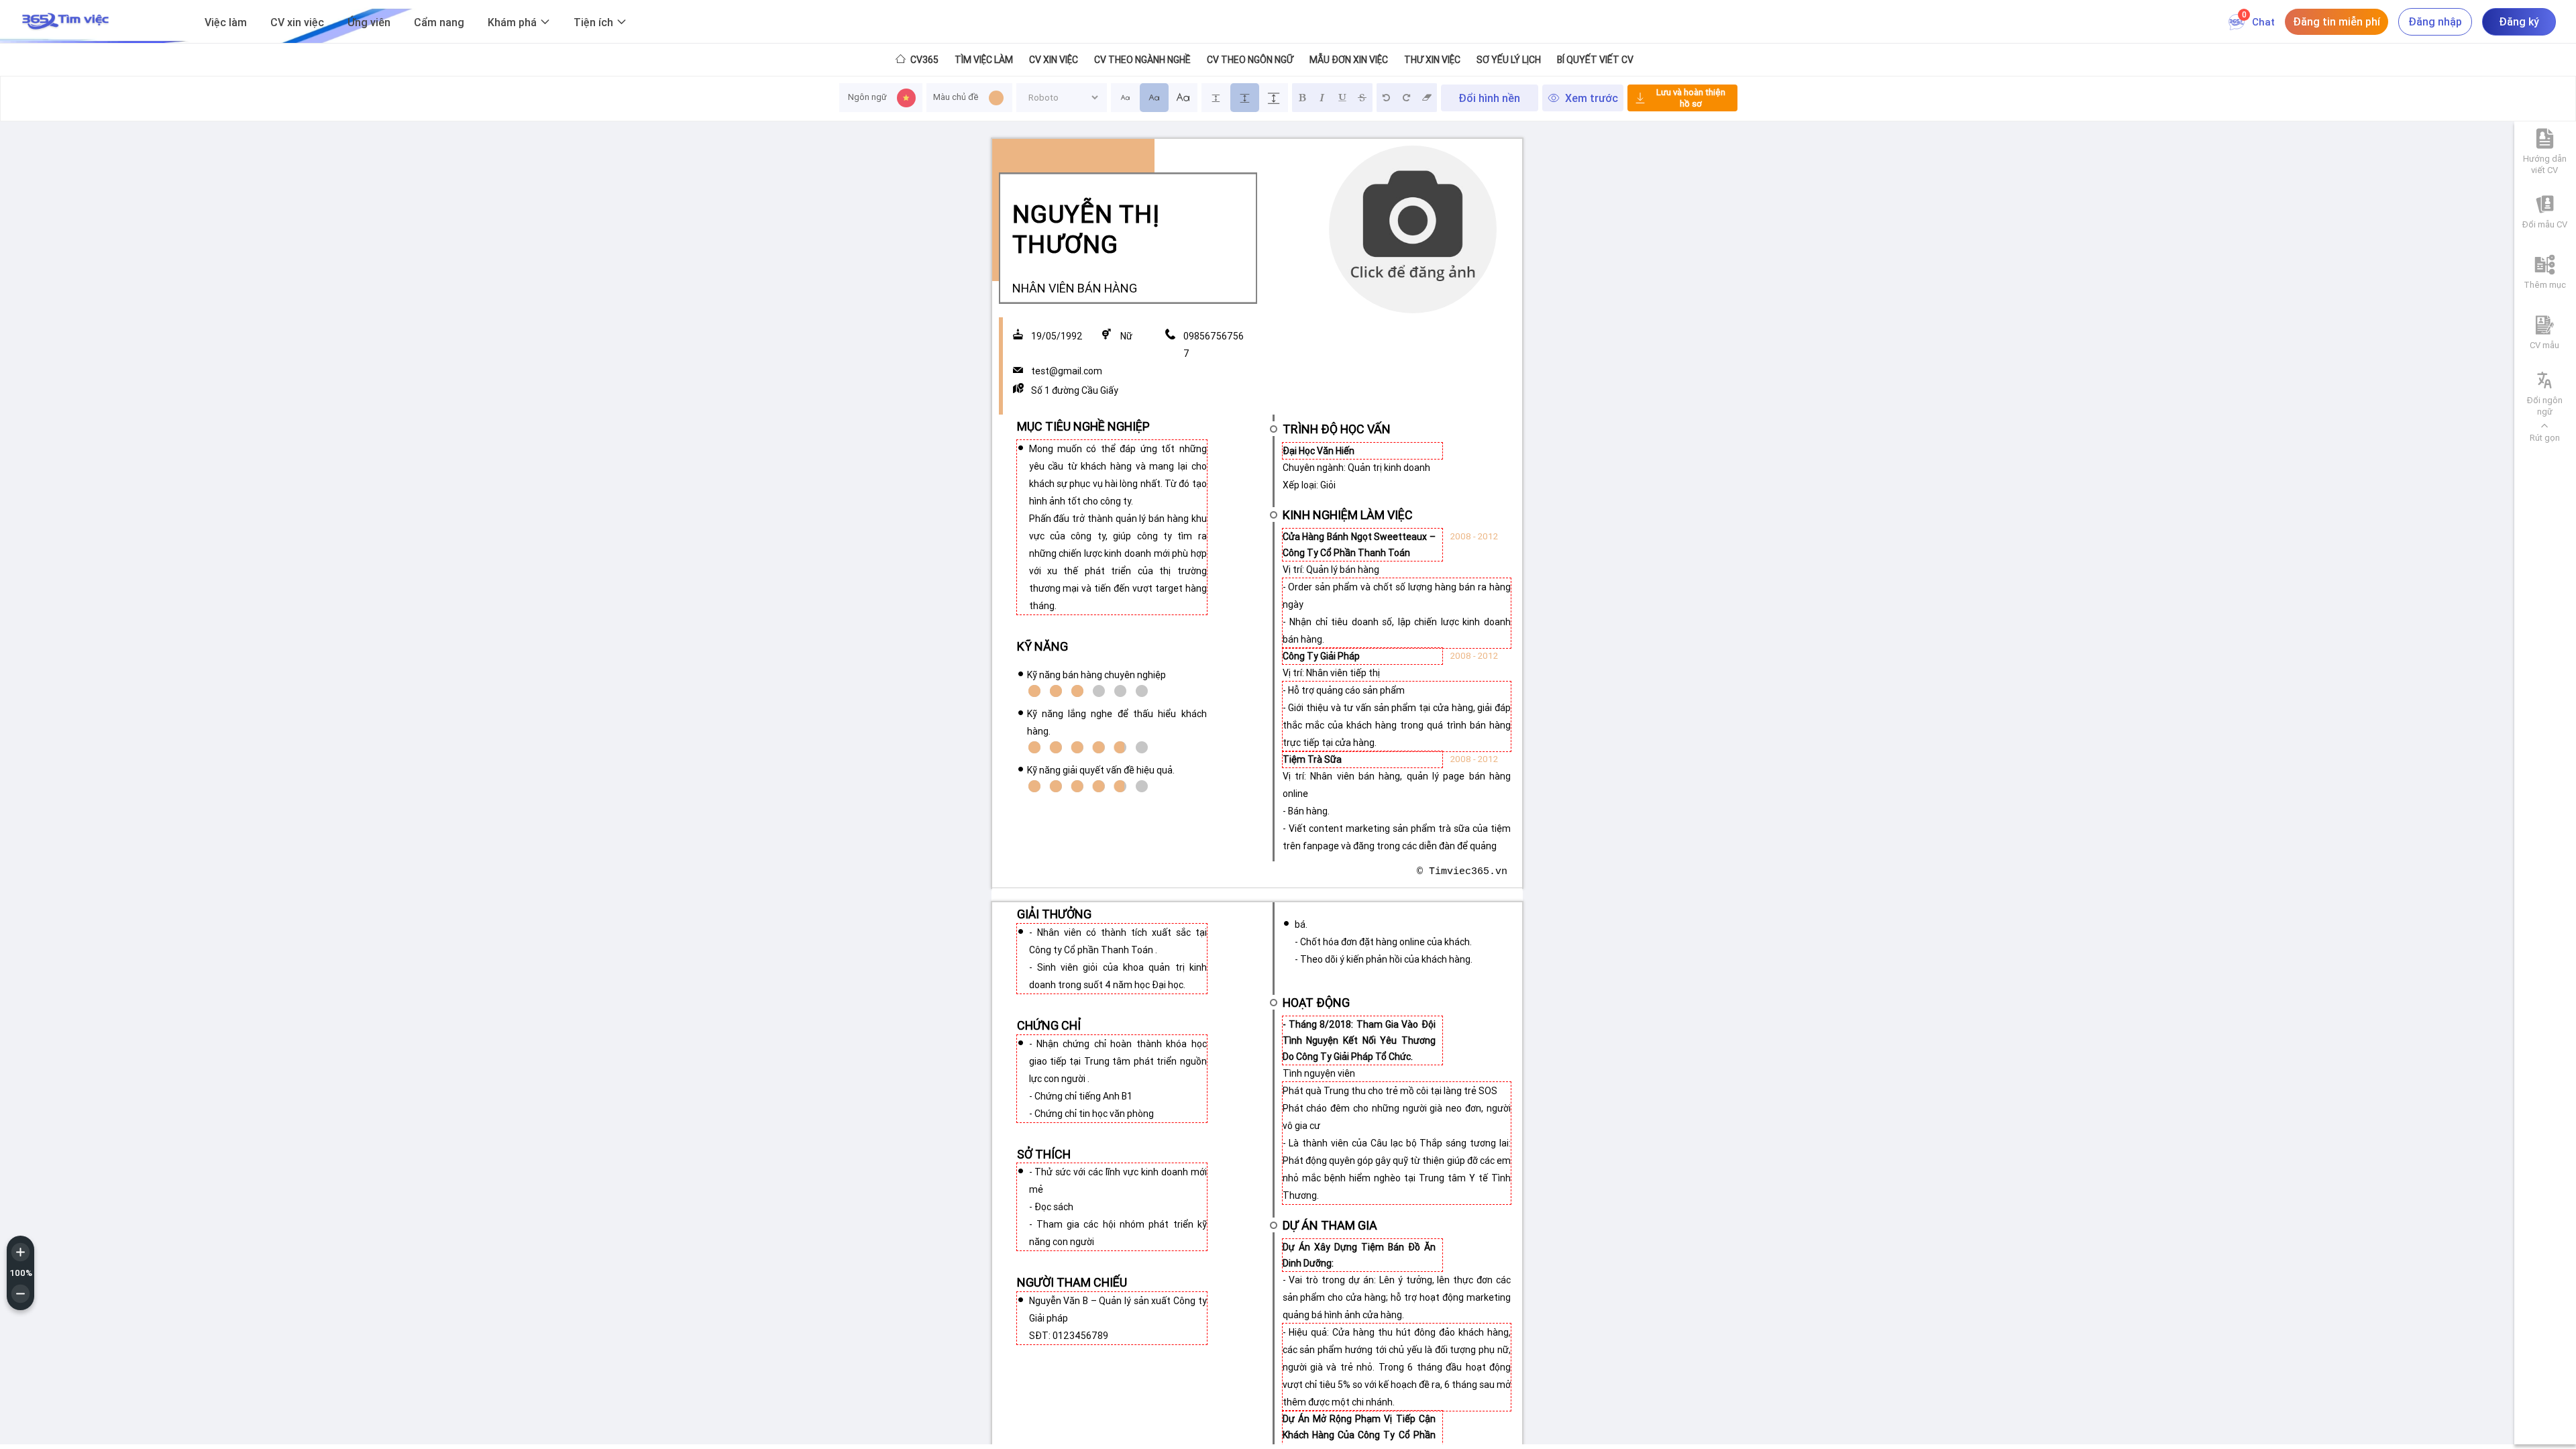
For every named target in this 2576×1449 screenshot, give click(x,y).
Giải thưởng (1054, 914)
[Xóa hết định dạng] (1427, 98)
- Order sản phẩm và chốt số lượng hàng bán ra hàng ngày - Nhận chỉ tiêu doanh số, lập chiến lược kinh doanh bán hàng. (1397, 613)
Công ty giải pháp (1321, 656)
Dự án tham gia (1330, 1225)
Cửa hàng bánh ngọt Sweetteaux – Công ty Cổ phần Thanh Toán (1359, 545)
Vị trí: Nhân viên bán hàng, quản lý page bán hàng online (1397, 785)
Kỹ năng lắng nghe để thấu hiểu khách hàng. (1117, 722)
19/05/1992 (1057, 336)
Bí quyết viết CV (1595, 60)
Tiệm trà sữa (1312, 759)
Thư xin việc (1432, 60)
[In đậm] (1302, 98)
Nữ (1126, 336)
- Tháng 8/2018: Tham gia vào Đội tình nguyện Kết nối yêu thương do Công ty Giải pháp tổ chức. (1359, 1040)
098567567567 (1214, 345)
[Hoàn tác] (1387, 98)
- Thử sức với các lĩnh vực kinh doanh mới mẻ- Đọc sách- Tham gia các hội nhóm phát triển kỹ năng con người (1118, 1207)
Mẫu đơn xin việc (1349, 60)
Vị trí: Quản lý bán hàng (1331, 570)
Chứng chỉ (1049, 1025)
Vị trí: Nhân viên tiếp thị (1331, 673)
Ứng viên (369, 22)
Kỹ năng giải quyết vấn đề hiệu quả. (1101, 770)
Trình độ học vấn (1337, 429)
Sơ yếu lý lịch (1509, 60)
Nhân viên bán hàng (1075, 288)
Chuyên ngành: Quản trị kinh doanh (1356, 468)
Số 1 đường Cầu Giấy (1075, 390)
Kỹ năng (1042, 646)
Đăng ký (2519, 21)
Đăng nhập (2435, 21)
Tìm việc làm (984, 60)
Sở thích (1044, 1154)
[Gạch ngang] (1362, 98)
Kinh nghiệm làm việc (1348, 515)
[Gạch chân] (1342, 98)
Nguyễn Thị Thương (1086, 229)
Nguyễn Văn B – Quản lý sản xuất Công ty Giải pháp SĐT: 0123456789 (1118, 1318)
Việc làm (226, 22)
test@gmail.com (1067, 371)
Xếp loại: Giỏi (1309, 485)
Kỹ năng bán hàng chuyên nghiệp (1096, 675)
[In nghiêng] (1322, 98)
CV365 (923, 60)
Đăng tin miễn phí (2337, 21)
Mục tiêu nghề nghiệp (1083, 426)
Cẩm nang (439, 22)
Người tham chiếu (1072, 1282)
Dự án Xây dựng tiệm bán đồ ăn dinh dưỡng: (1359, 1255)
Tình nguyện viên (1319, 1073)
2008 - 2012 (1474, 536)
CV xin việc (297, 22)
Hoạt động (1316, 1002)
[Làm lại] (1407, 98)
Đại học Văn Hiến (1319, 451)
